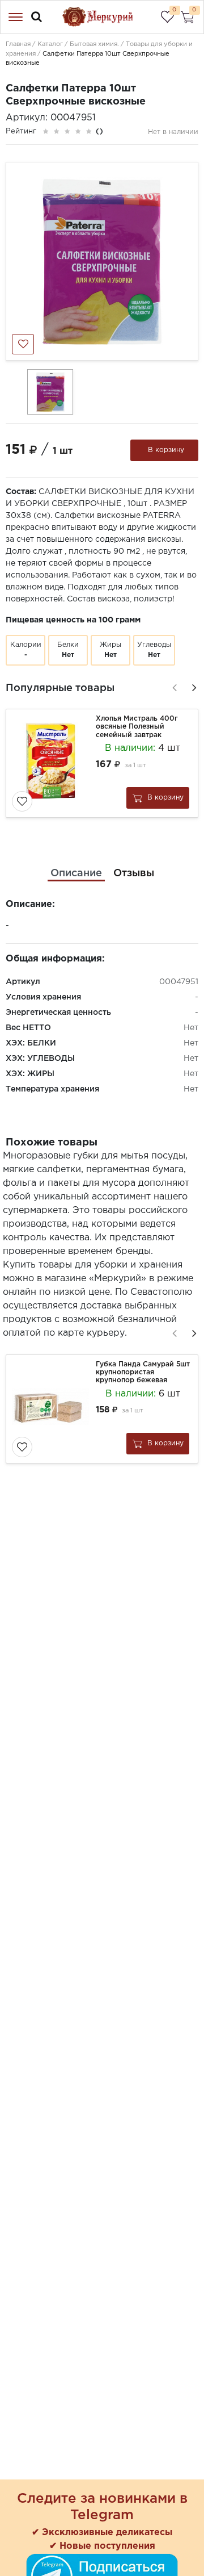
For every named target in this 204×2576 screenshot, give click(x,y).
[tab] (76, 874)
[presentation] (173, 686)
